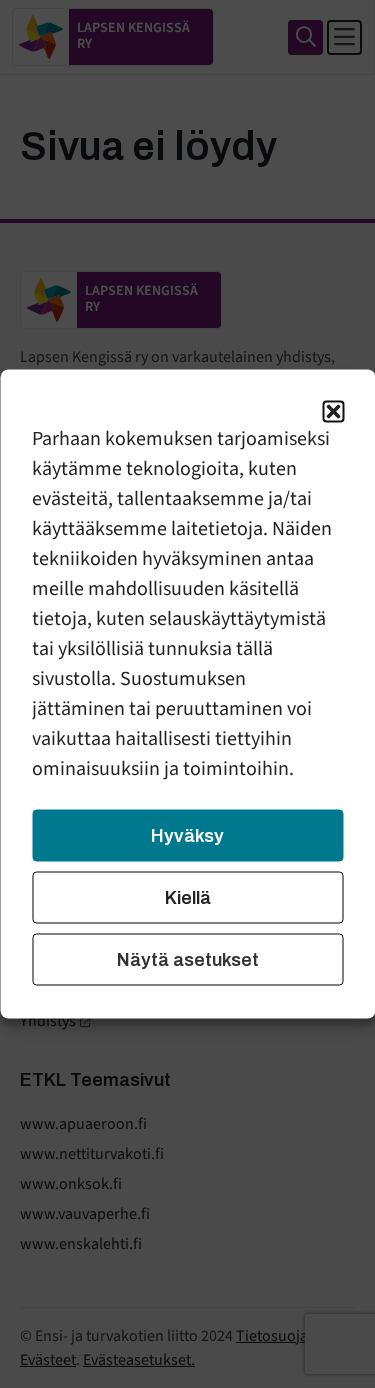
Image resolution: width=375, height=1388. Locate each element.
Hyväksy (187, 836)
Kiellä (188, 898)
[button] (333, 412)
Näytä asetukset (188, 960)
